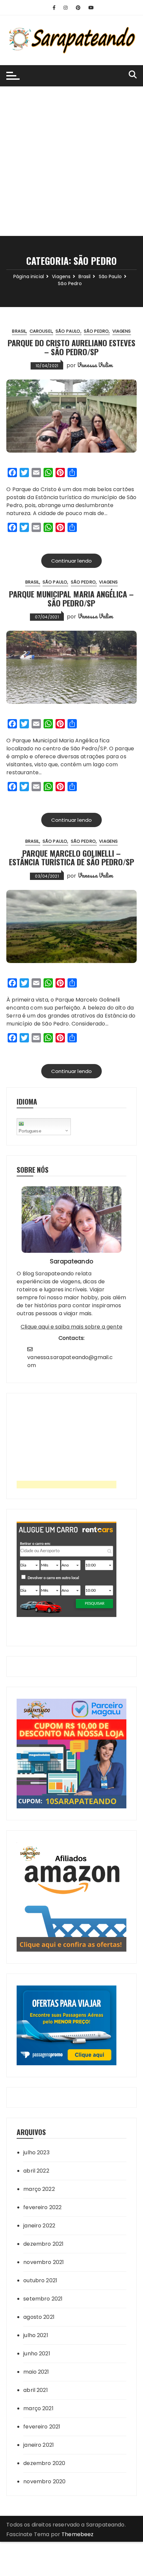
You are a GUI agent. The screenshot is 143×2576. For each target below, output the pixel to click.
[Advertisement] (71, 161)
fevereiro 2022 (42, 2207)
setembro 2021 (43, 2299)
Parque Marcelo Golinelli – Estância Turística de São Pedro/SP (71, 857)
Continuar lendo (71, 561)
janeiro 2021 (39, 2445)
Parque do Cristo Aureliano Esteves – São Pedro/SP (71, 347)
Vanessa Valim (95, 365)
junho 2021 (37, 2354)
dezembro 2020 (44, 2463)
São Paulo (68, 331)
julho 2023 (36, 2152)
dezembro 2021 (43, 2244)
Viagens (122, 331)
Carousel (41, 331)
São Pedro (96, 331)
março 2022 (39, 2189)
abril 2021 (36, 2390)
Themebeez (77, 2534)
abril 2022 (36, 2171)
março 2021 (38, 2408)
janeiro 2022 (39, 2226)
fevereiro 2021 (42, 2427)
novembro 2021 (44, 2262)
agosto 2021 (39, 2317)
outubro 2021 (40, 2280)
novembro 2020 (44, 2481)
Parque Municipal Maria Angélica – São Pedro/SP (71, 598)
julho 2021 (36, 2335)
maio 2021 (36, 2372)
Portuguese (30, 1131)
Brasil (19, 331)
